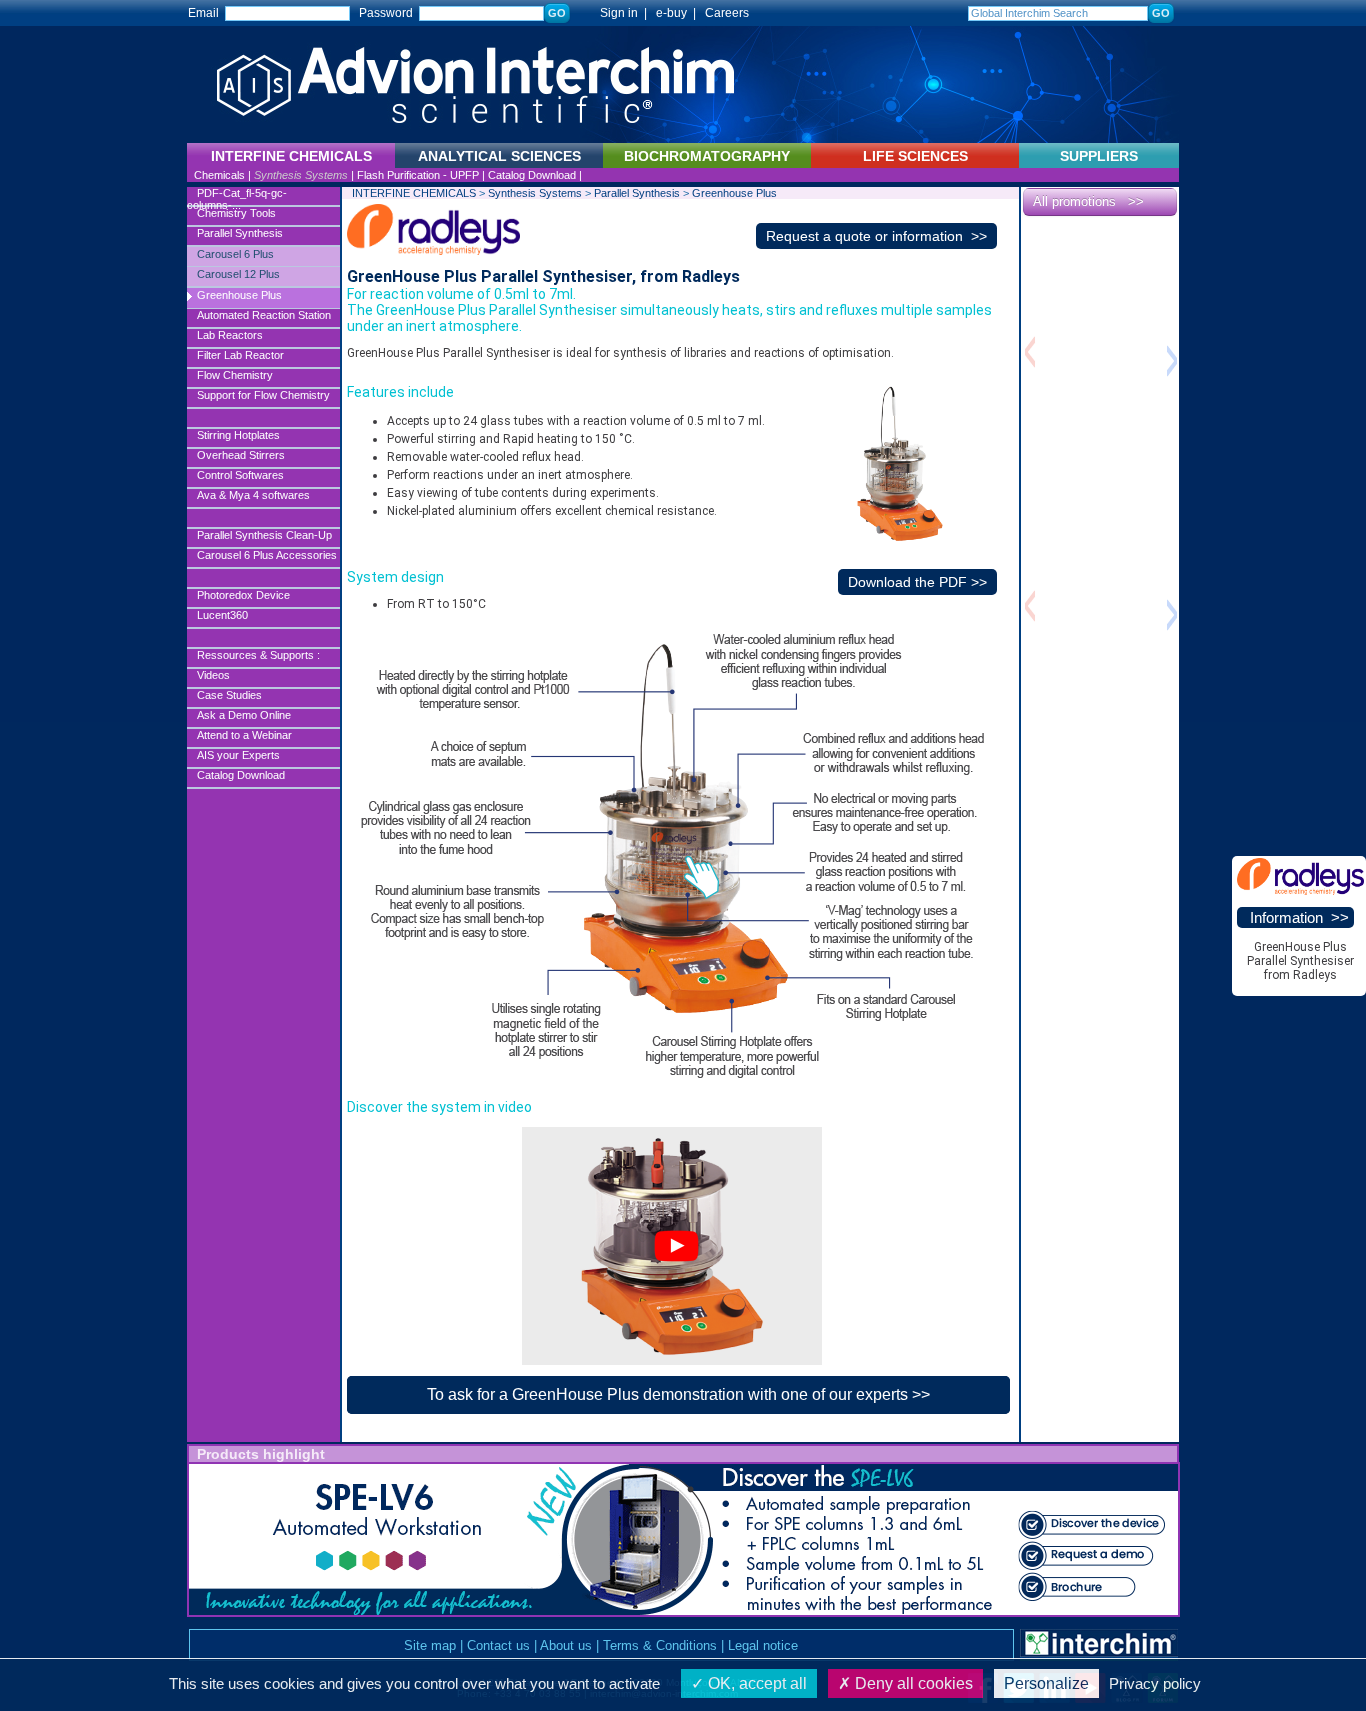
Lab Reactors (230, 335)
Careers (727, 13)
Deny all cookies (912, 1683)
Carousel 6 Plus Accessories (267, 555)
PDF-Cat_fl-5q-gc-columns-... (237, 197)
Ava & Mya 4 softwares (253, 495)
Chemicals (219, 175)
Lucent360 (222, 615)
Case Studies (229, 695)
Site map (430, 1645)
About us (566, 1645)
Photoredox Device (243, 595)
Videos (213, 675)
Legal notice (763, 1645)
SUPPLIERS (1099, 156)
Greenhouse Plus (239, 295)
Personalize (1046, 1683)
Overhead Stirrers (241, 455)
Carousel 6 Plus (235, 254)
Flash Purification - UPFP (418, 175)
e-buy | (679, 13)
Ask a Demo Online (244, 715)
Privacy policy (1155, 1683)
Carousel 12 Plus (238, 274)
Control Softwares (240, 475)
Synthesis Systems (301, 175)
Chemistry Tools (236, 213)
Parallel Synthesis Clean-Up (264, 535)
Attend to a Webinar (244, 735)
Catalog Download (532, 175)
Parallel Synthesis (240, 233)
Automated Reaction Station (264, 315)
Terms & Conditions (660, 1645)
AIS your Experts (238, 755)
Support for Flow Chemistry (263, 395)
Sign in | (614, 13)
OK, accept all (755, 1683)
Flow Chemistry (235, 375)
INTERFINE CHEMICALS (414, 193)
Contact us (498, 1645)
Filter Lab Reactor (240, 355)
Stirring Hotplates (238, 435)
